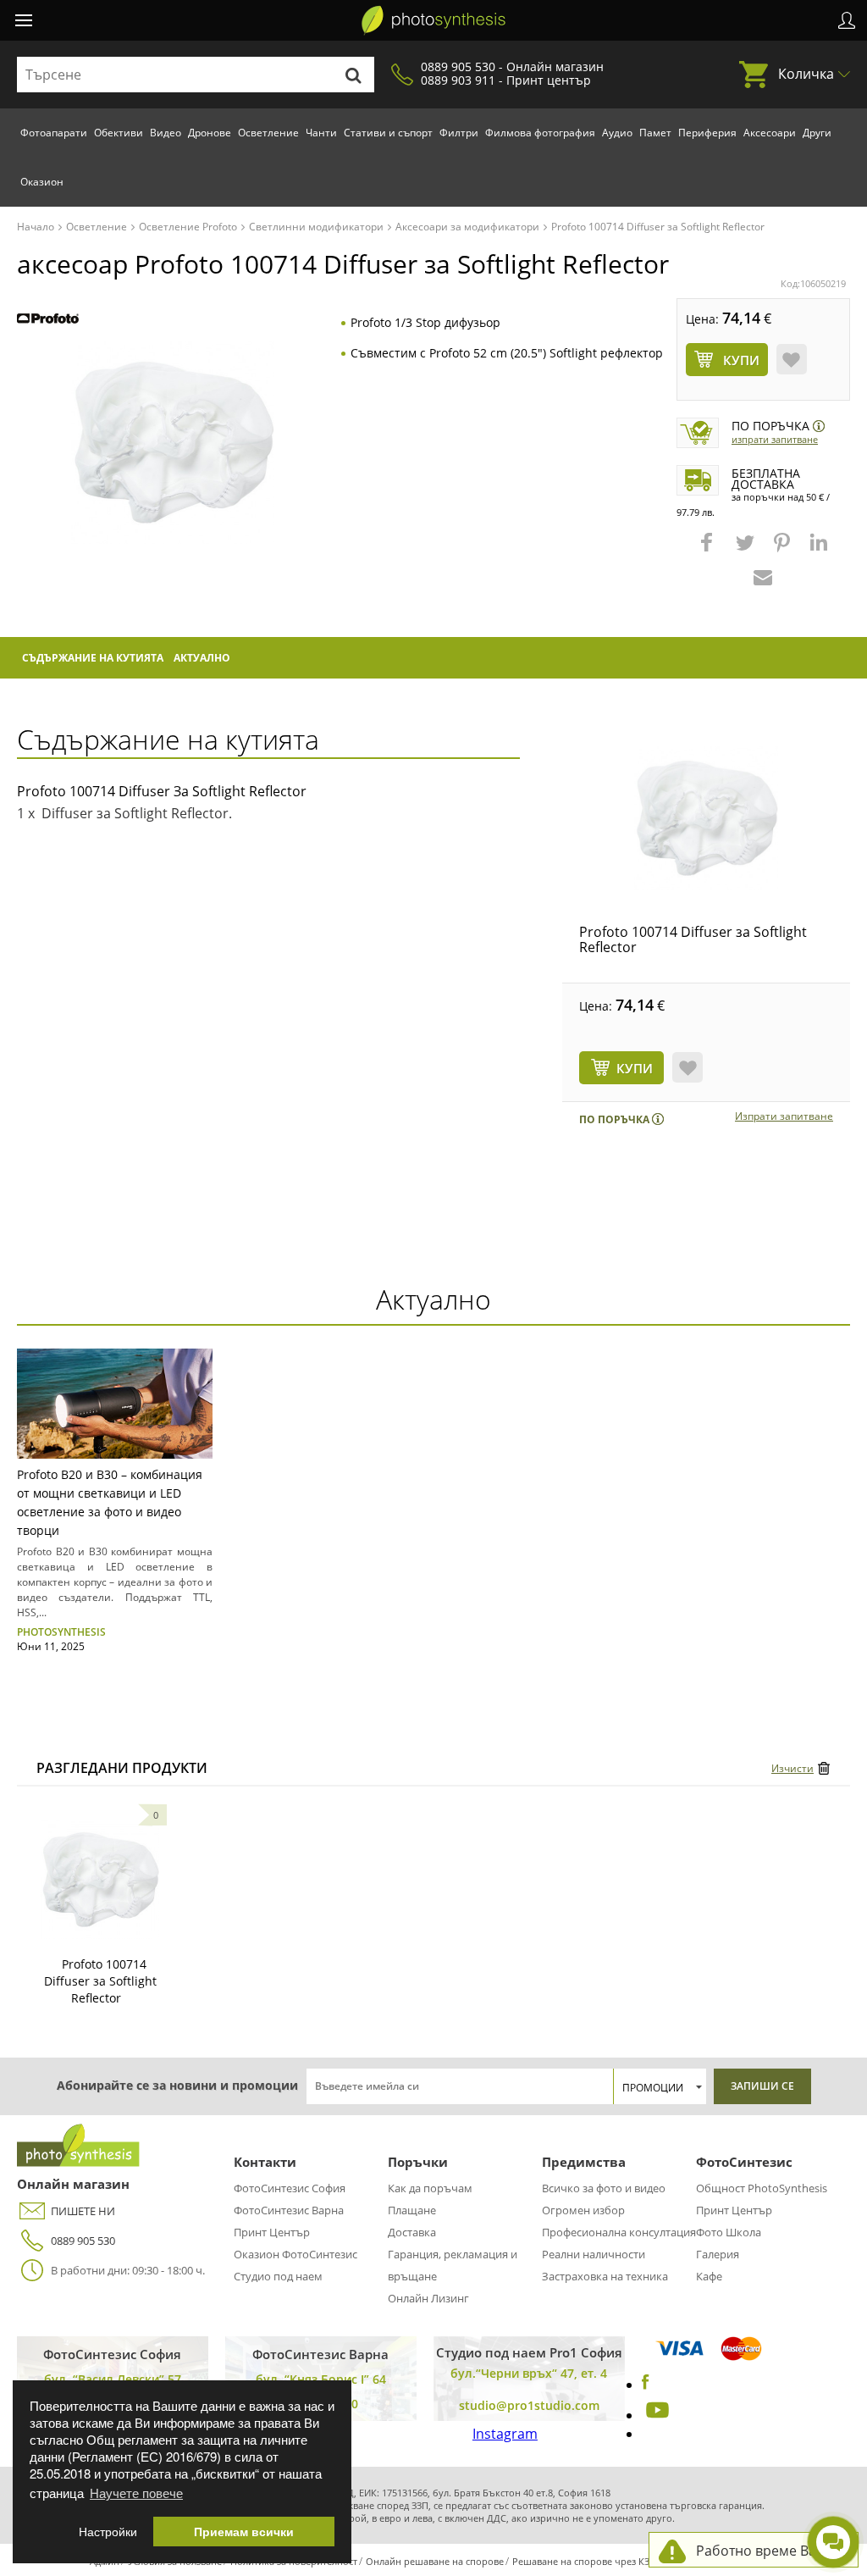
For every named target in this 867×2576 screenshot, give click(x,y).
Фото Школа (729, 2232)
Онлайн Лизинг (428, 2298)
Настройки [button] (108, 2532)
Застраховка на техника (605, 2276)
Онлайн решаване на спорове (435, 2561)
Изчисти (792, 1768)
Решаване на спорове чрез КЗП (584, 2561)
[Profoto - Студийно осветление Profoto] (48, 320)
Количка (806, 74)
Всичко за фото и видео (604, 2188)
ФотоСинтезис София (290, 2188)
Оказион (42, 182)
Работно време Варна (768, 2551)
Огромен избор (583, 2210)
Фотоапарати (54, 133)
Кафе (709, 2276)
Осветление (268, 133)
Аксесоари (770, 133)
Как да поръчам (430, 2188)
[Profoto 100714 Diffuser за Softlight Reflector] (706, 818)
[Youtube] (655, 2415)
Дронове (210, 133)
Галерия (718, 2254)
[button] (709, 551)
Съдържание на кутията (93, 658)
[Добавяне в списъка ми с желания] (792, 359)
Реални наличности (594, 2254)
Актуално (202, 658)
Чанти (321, 133)
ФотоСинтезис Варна (289, 2210)
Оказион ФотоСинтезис (295, 2254)
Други (817, 133)
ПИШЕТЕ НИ (83, 2211)
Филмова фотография (540, 133)
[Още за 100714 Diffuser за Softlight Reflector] (100, 1880)
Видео (166, 133)
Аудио (617, 133)
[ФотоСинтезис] (433, 20)
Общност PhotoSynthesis (762, 2188)
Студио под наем (278, 2276)
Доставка (412, 2232)
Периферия (707, 133)
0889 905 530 (83, 2241)
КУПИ (635, 1068)
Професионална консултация (619, 2232)
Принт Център (272, 2232)
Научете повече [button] (136, 2493)
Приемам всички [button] (244, 2532)
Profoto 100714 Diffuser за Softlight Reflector (693, 939)
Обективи (119, 133)
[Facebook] (646, 2385)
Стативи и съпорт (388, 133)
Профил (847, 20)
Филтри (459, 133)
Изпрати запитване (775, 439)
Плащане (412, 2210)
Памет (655, 133)
